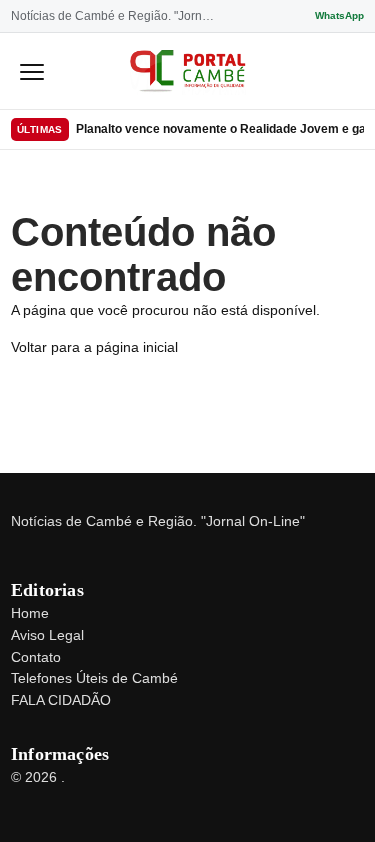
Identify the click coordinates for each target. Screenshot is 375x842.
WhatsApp (339, 15)
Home (30, 613)
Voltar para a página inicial (94, 347)
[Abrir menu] (32, 71)
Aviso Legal (47, 635)
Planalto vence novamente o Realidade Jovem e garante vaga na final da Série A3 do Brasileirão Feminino (220, 129)
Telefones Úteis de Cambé (94, 678)
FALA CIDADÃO (61, 700)
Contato (36, 657)
